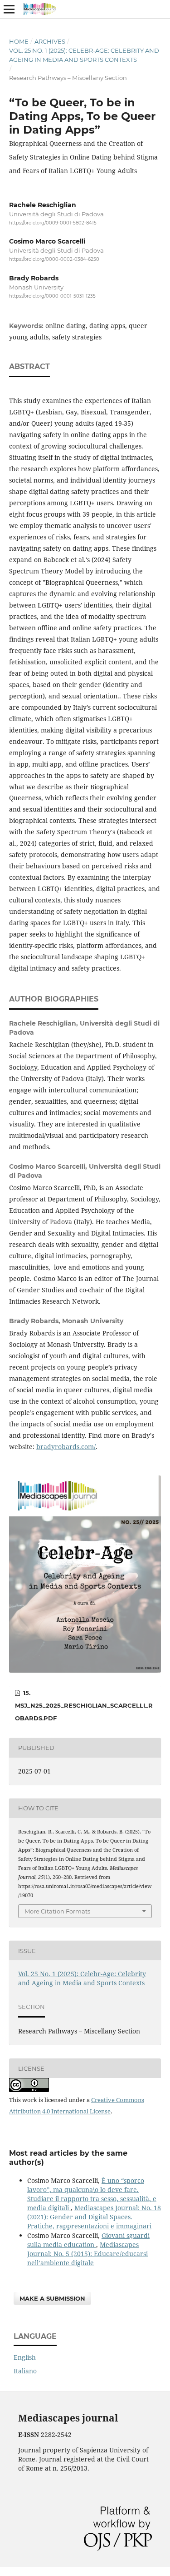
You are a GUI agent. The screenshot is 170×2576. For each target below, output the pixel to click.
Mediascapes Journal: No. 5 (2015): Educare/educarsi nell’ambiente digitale (87, 2254)
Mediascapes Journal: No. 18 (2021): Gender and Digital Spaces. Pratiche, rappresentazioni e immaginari (94, 2217)
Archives (50, 41)
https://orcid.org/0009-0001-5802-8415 (53, 223)
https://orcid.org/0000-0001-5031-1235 (52, 296)
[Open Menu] (9, 9)
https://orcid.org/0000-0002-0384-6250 (54, 260)
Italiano (25, 2371)
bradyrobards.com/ (66, 1447)
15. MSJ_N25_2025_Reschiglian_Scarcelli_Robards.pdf (84, 1705)
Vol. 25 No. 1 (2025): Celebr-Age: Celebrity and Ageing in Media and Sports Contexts (84, 55)
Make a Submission (52, 2298)
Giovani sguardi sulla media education (88, 2240)
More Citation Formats (57, 1911)
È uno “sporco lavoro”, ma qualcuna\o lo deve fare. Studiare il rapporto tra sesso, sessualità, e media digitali (92, 2194)
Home (19, 41)
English (25, 2357)
